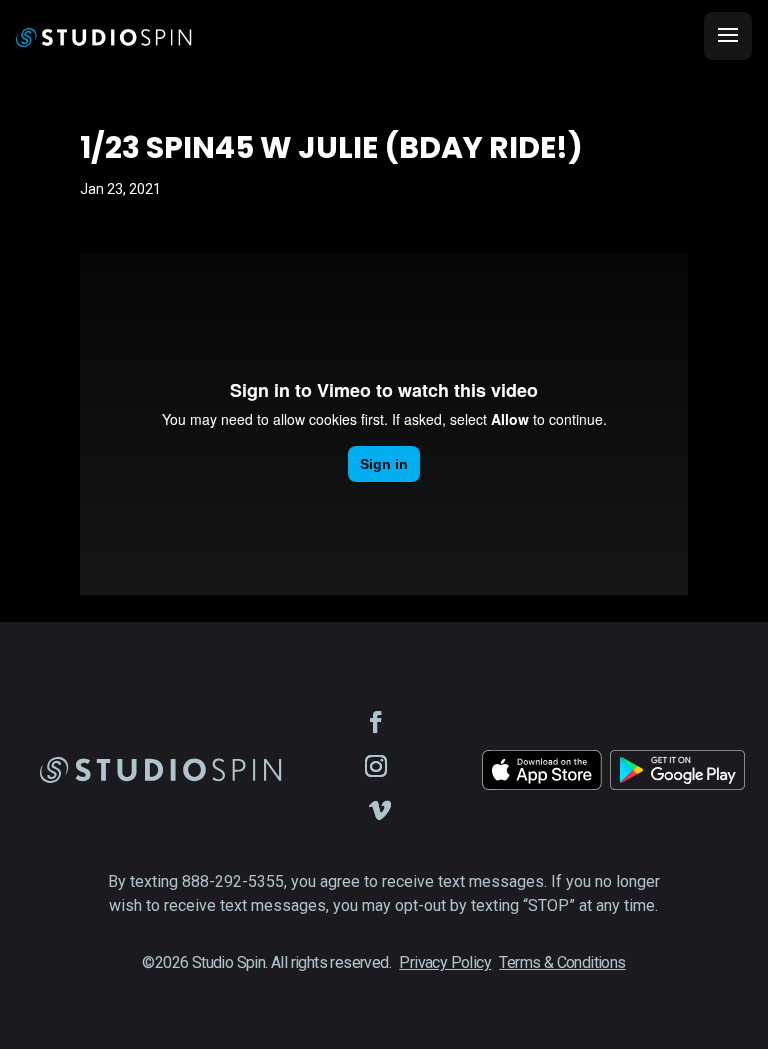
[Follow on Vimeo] (380, 810)
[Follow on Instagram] (376, 766)
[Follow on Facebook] (376, 722)
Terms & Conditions (562, 962)
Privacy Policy (445, 962)
